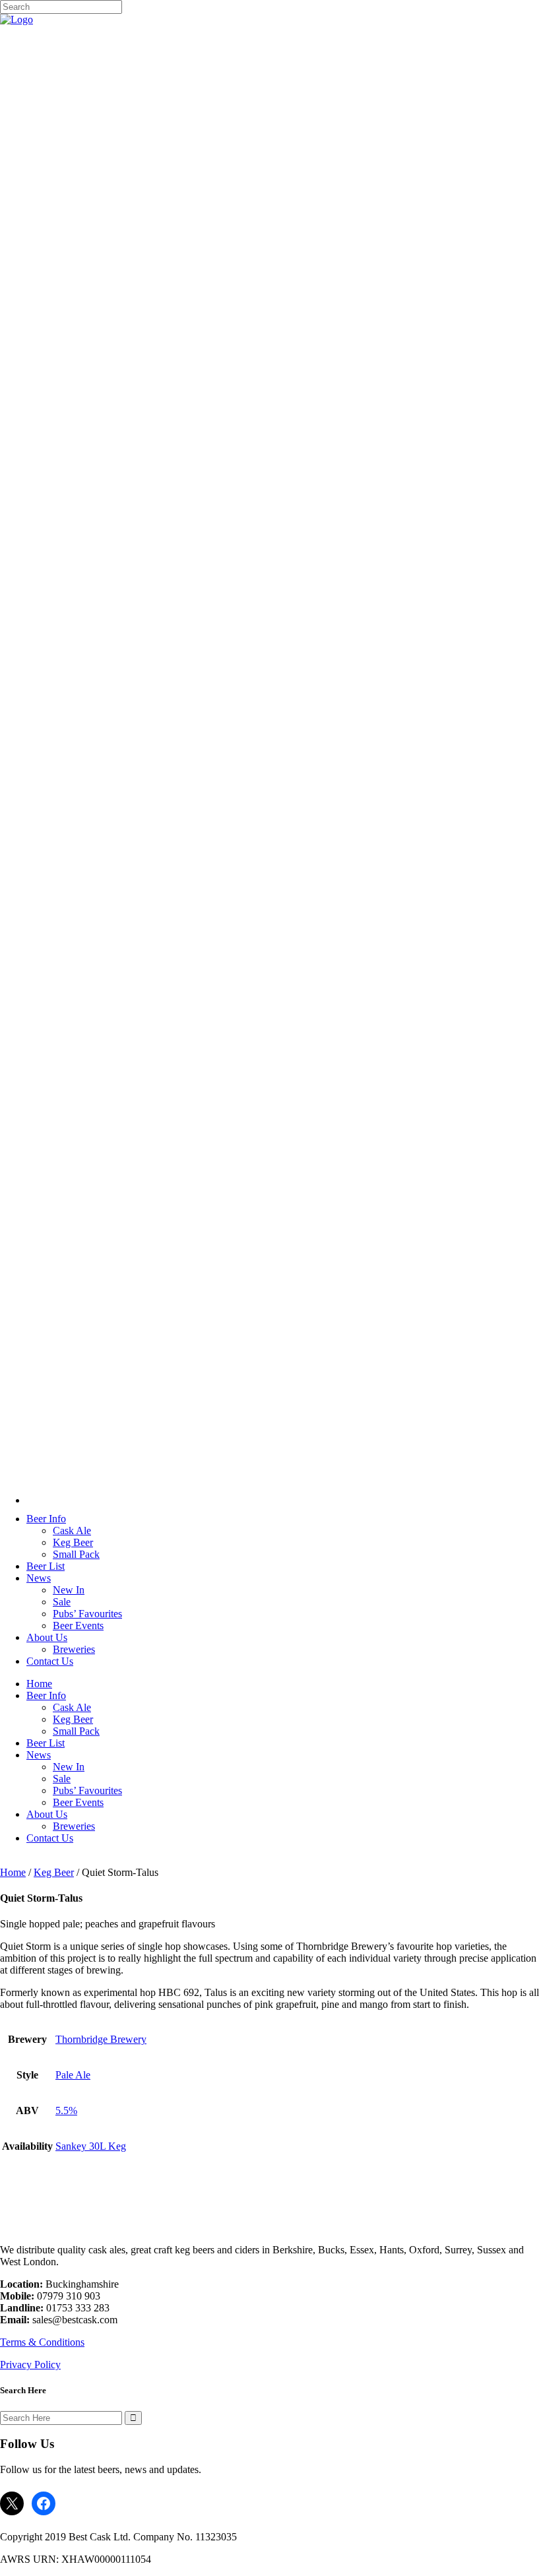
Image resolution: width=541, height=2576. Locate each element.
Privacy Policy (30, 2365)
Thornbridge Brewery (101, 2039)
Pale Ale (73, 2075)
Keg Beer (54, 1872)
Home (13, 1872)
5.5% (66, 2110)
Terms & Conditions (42, 2342)
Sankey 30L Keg (91, 2146)
